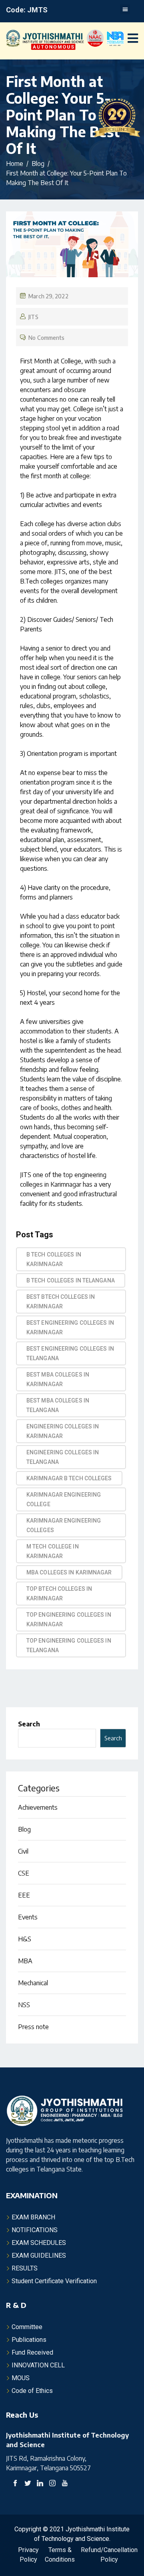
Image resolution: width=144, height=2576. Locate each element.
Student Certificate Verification (54, 2281)
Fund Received (32, 2352)
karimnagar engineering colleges (64, 1525)
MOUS (21, 2378)
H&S (25, 1939)
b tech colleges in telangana (71, 1280)
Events (28, 1917)
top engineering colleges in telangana (69, 1645)
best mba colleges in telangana (58, 1405)
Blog (24, 1829)
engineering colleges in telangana (63, 1457)
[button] (125, 9)
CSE (24, 1873)
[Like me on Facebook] (15, 2484)
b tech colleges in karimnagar (54, 1259)
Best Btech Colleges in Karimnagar (61, 1302)
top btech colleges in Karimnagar (59, 1594)
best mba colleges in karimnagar (58, 1379)
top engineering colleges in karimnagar (69, 1619)
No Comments (46, 338)
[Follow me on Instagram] (52, 2484)
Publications (29, 2340)
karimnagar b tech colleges (69, 1478)
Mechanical (33, 1983)
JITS (33, 317)
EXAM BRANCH (33, 2217)
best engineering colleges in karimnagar (70, 1327)
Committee (27, 2327)
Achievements (38, 1807)
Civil (23, 1851)
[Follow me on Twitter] (28, 2484)
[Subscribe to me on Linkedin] (40, 2484)
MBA (25, 1961)
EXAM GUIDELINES (39, 2255)
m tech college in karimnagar (53, 1551)
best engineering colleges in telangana (70, 1353)
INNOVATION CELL (38, 2365)
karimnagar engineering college (64, 1499)
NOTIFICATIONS (35, 2230)
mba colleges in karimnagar (69, 1572)
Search (29, 1724)
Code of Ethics (32, 2391)
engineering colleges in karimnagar (63, 1431)
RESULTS (25, 2268)
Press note (33, 2027)
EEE (24, 1895)
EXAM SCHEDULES (39, 2243)
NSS (24, 2005)
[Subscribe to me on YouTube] (65, 2484)
